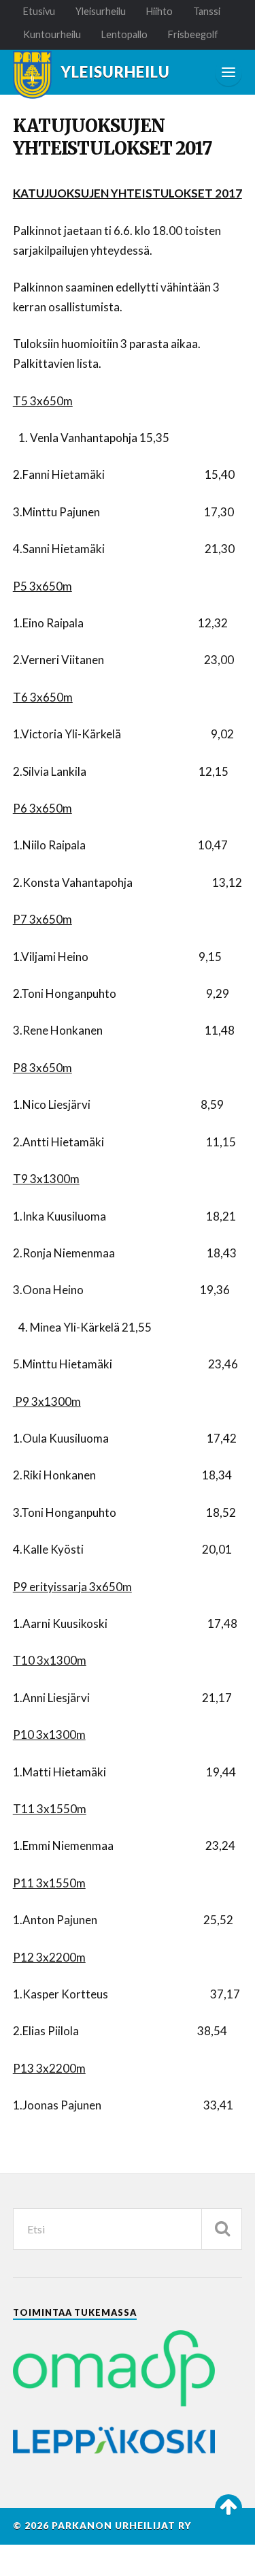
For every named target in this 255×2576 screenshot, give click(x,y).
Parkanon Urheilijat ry (122, 2526)
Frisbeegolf (193, 34)
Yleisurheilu (101, 11)
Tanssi (207, 11)
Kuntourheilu (52, 34)
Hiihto (159, 11)
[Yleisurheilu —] (32, 75)
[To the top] (228, 2508)
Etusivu (39, 11)
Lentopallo (124, 34)
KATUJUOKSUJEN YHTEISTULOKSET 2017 (113, 137)
